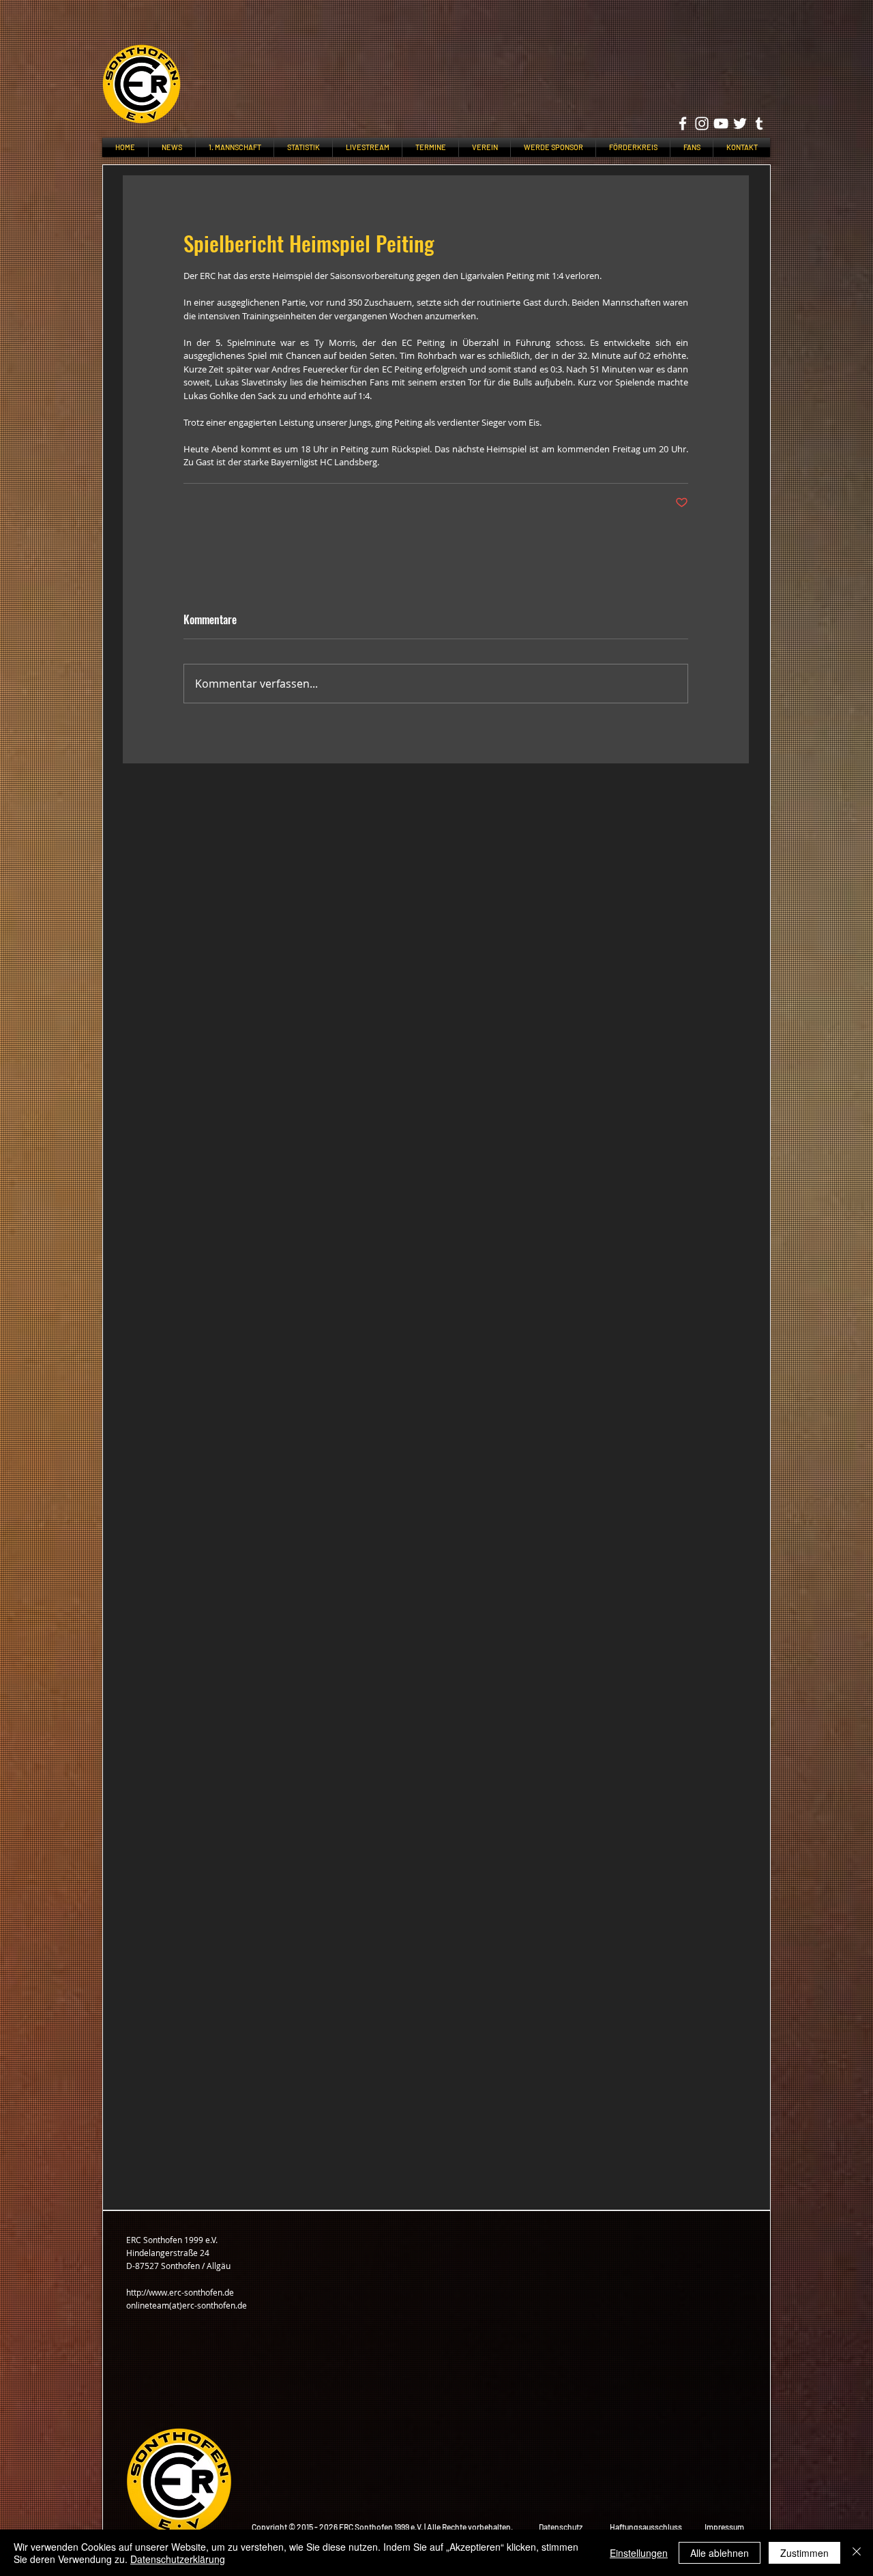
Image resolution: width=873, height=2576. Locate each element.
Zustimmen (804, 2553)
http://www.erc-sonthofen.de (180, 2292)
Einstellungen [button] (639, 2553)
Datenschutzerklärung (178, 2559)
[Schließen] (857, 2553)
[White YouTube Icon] (721, 123)
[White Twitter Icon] (740, 123)
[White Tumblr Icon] (759, 123)
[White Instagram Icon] (702, 123)
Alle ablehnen (720, 2553)
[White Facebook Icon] (683, 123)
